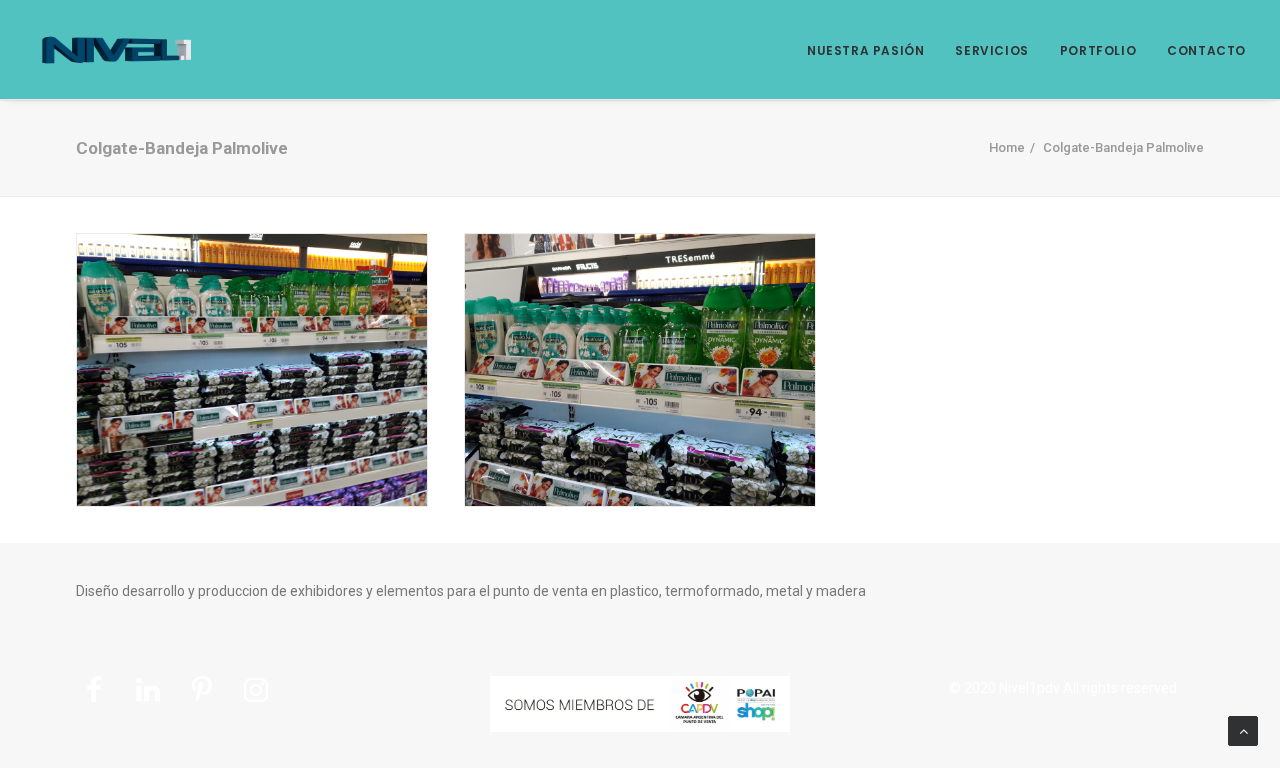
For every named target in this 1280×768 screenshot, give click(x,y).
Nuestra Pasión (865, 50)
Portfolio (1098, 50)
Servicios (991, 50)
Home (1007, 147)
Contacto (1206, 50)
